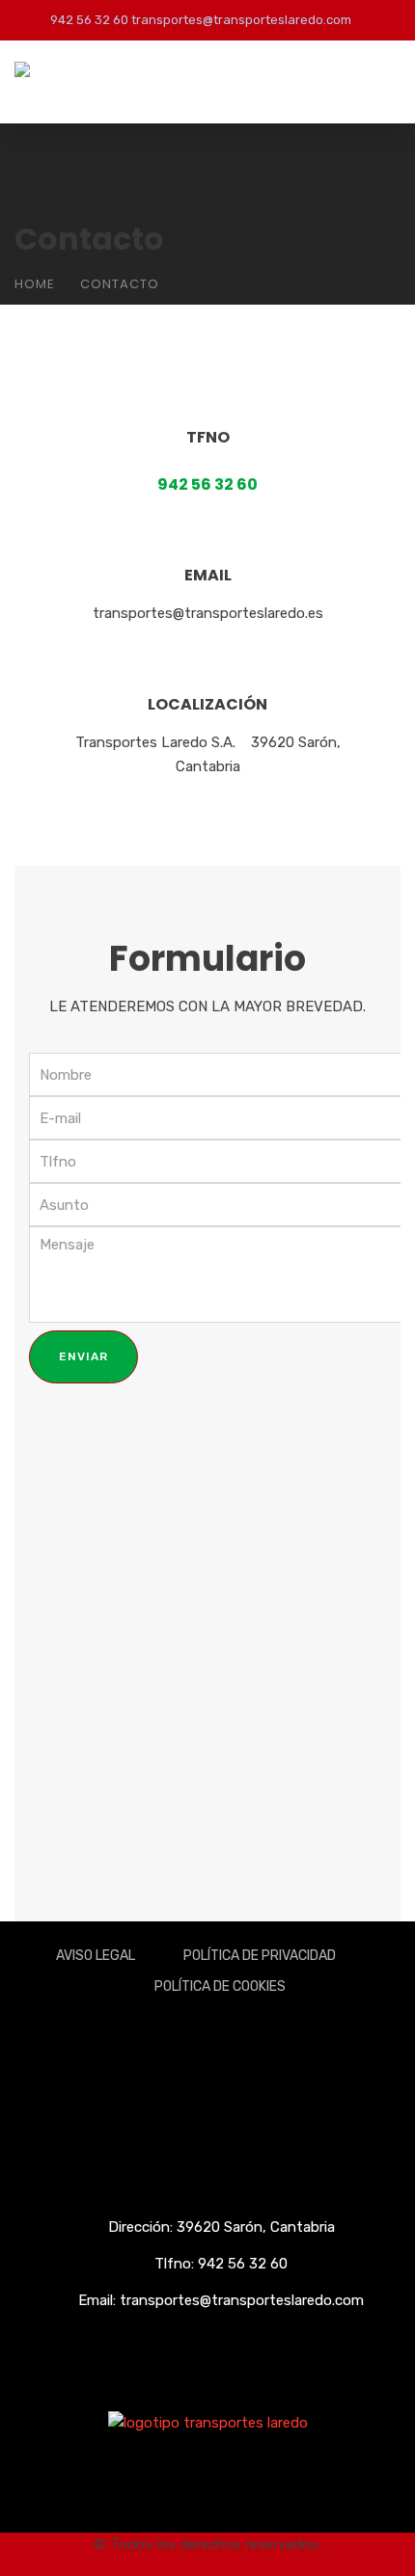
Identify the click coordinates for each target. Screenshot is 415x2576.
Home (35, 284)
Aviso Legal (96, 1956)
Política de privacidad (260, 1956)
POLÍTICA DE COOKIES (220, 1986)
